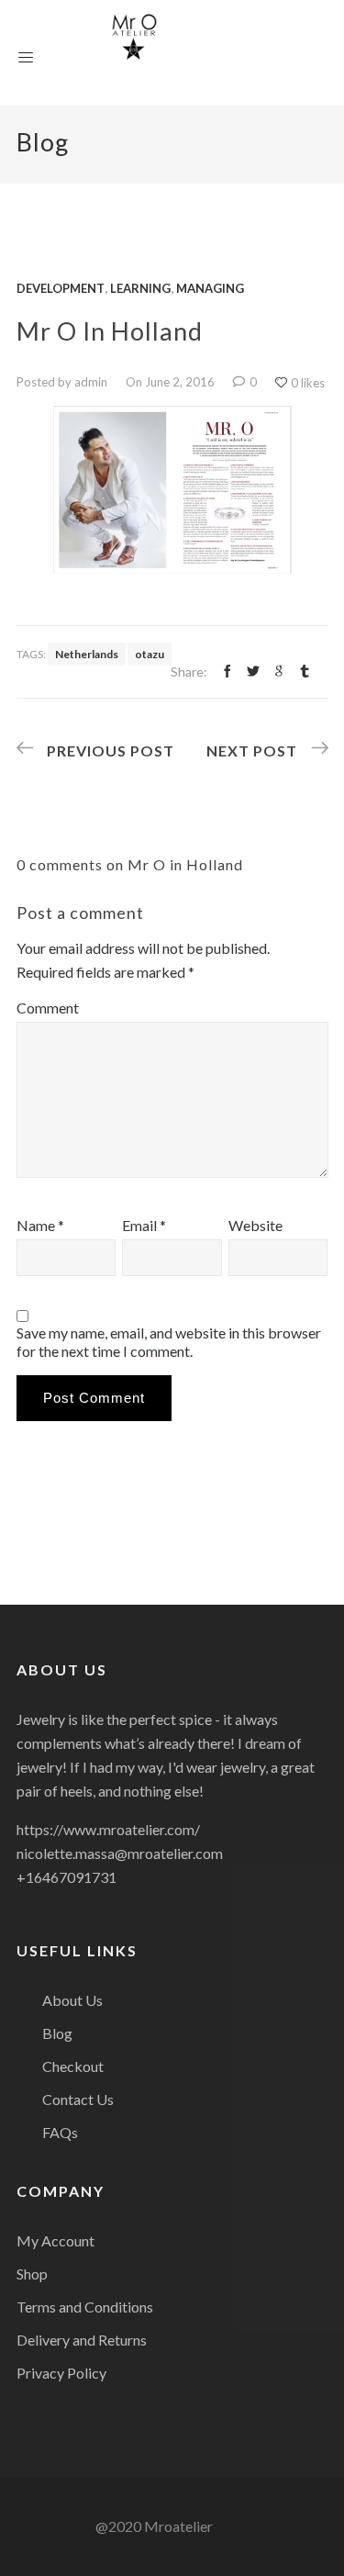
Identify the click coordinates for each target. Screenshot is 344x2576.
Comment (48, 1008)
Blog (57, 2033)
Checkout (73, 2066)
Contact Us (78, 2099)
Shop (32, 2274)
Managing (210, 288)
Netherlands (87, 654)
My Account (55, 2240)
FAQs (60, 2132)
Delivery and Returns (82, 2340)
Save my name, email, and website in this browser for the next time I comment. (169, 1342)
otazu (150, 654)
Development (61, 288)
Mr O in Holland (110, 331)
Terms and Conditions (85, 2307)
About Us (72, 2000)
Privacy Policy (61, 2373)
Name (40, 1225)
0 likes (308, 383)
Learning (140, 288)
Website (255, 1225)
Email (144, 1225)
